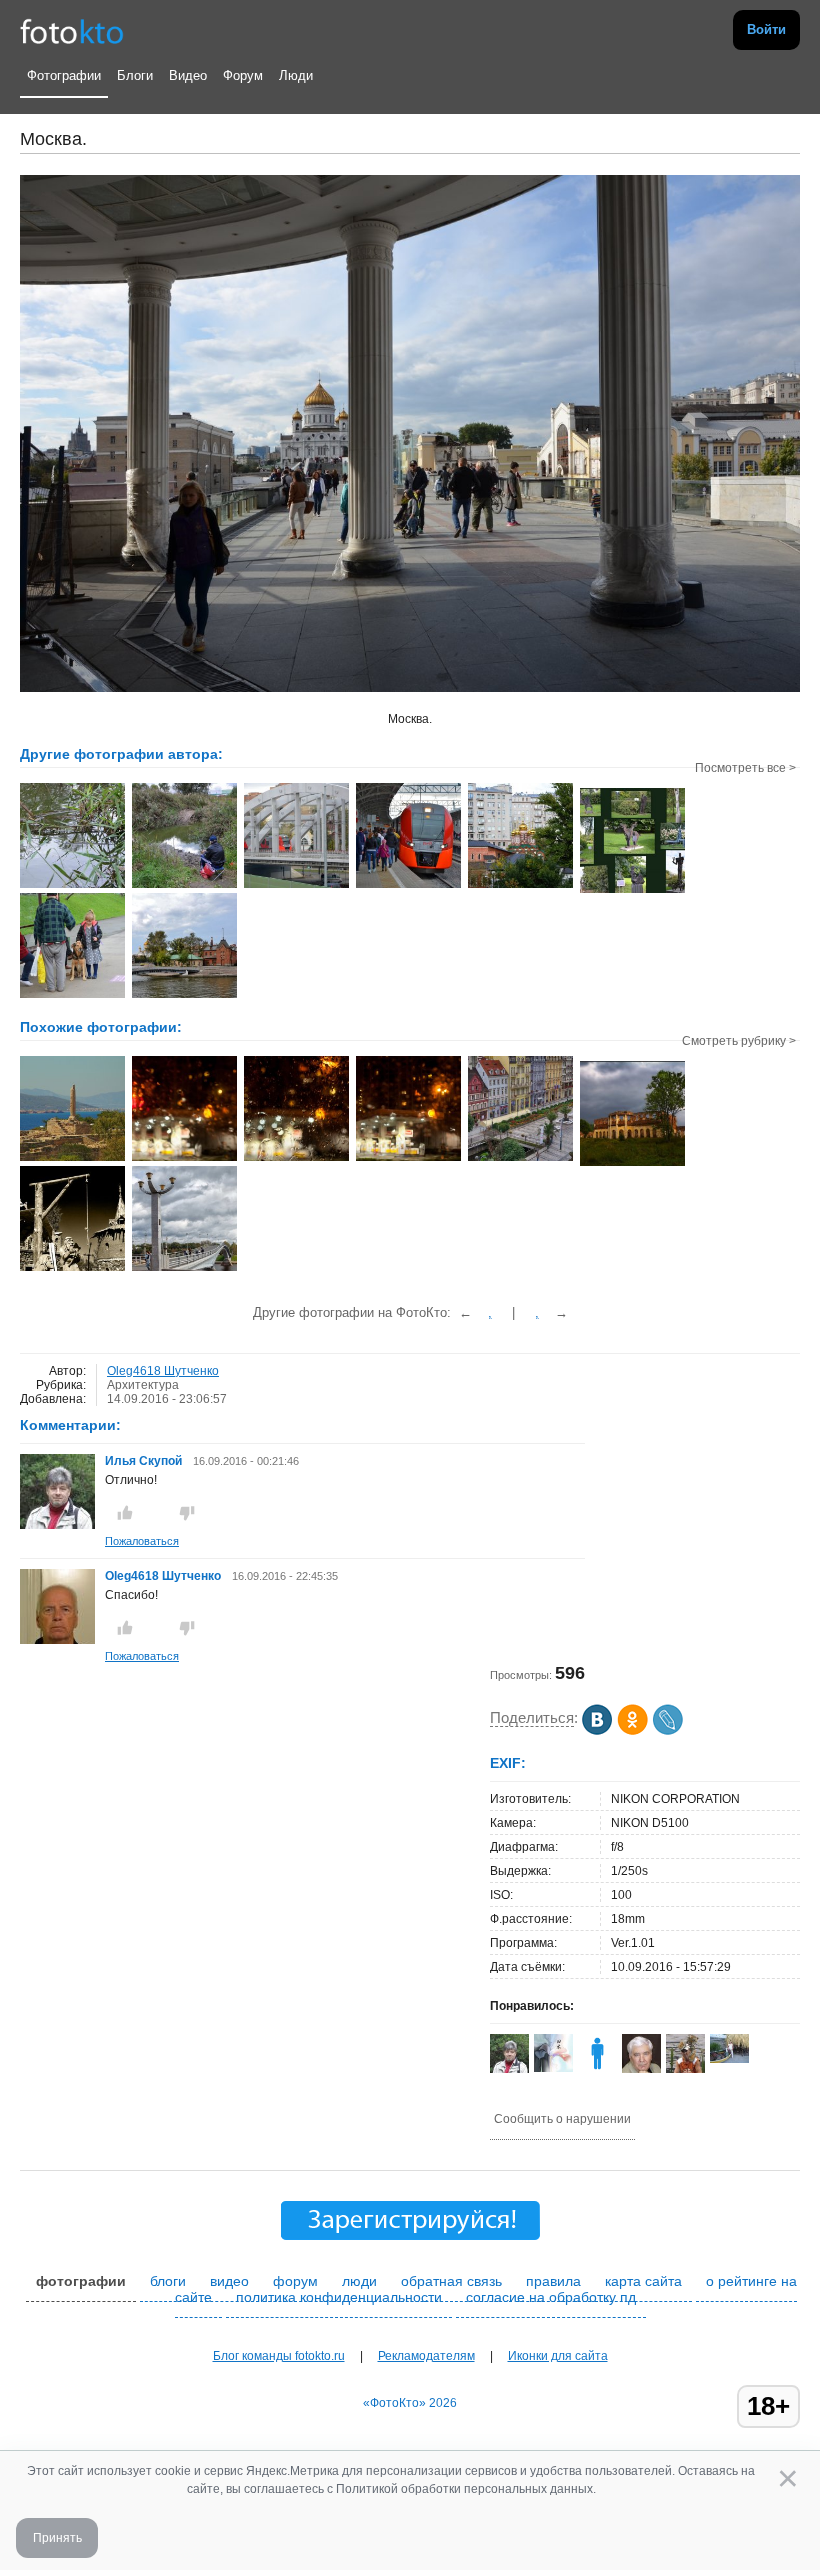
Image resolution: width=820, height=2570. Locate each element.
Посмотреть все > (745, 768)
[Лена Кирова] (553, 2068)
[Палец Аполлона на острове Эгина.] (72, 1159)
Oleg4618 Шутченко (163, 1371)
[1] (184, 1159)
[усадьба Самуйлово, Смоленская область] (632, 1164)
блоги (168, 2281)
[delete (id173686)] (597, 2069)
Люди (296, 75)
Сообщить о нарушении (562, 2119)
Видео (188, 75)
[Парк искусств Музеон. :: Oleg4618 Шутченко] (632, 891)
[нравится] (125, 1513)
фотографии (81, 2281)
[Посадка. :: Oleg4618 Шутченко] (408, 886)
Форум (243, 75)
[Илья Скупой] (57, 1525)
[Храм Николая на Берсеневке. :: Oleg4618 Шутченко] (520, 886)
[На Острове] (72, 1269)
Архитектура (143, 1385)
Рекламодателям (426, 2356)
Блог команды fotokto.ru (279, 2356)
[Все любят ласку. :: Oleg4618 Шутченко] (72, 996)
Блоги (135, 75)
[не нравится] (187, 1513)
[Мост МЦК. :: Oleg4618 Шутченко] (296, 886)
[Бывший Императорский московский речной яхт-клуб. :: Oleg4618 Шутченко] (184, 996)
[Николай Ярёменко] (729, 2059)
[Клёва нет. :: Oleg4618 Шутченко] (72, 886)
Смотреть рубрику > (739, 1041)
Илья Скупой (143, 1461)
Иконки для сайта (558, 2356)
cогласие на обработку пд (551, 2297)
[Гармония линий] (184, 1269)
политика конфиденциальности (339, 2297)
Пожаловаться (142, 1541)
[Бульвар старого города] (520, 1159)
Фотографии (64, 75)
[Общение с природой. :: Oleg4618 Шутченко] (184, 886)
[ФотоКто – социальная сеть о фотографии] (72, 30)
